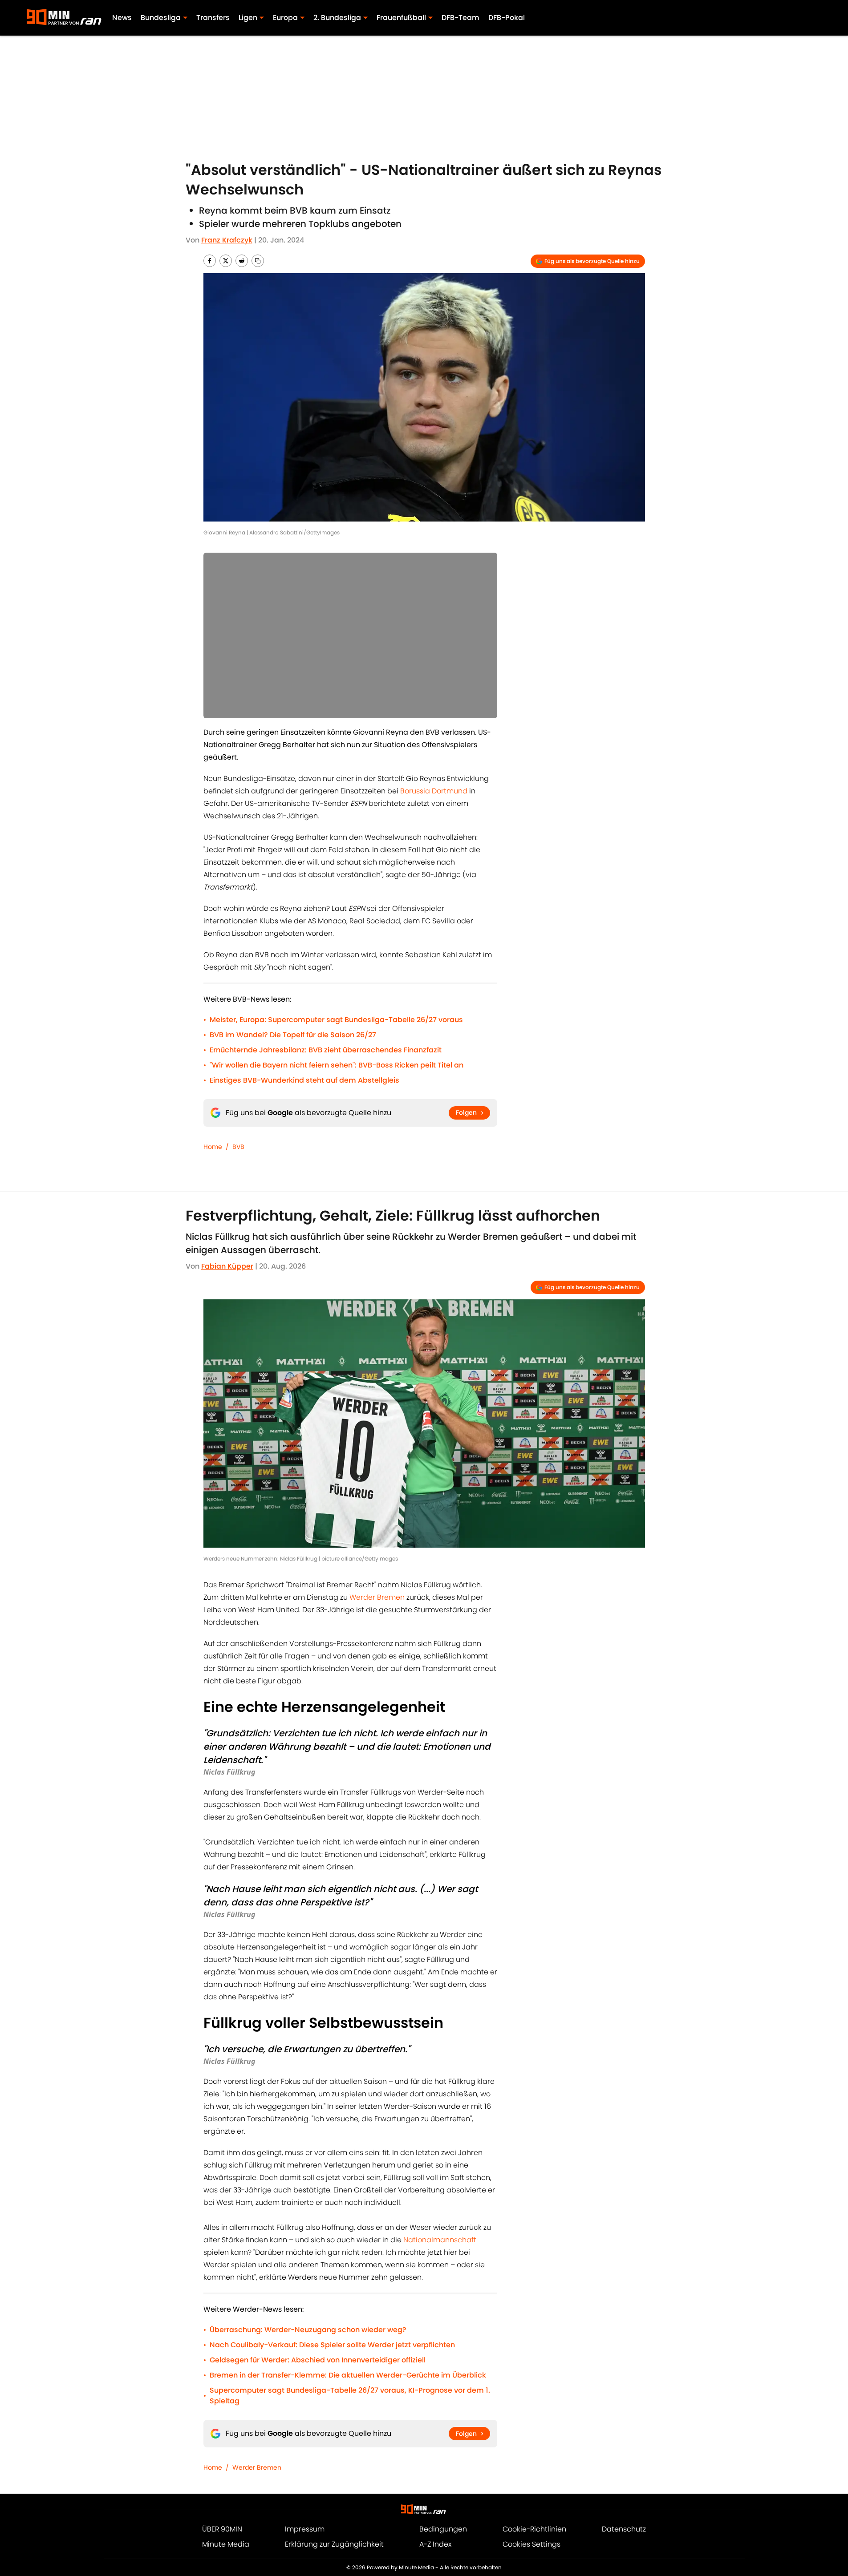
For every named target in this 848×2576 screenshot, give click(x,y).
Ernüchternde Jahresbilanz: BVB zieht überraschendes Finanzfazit (326, 1050)
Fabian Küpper (227, 1266)
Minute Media (226, 2544)
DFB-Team (461, 18)
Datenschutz (624, 2529)
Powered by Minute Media (400, 2567)
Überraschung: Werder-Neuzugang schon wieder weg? (308, 2330)
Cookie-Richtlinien (534, 2529)
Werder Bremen (377, 1597)
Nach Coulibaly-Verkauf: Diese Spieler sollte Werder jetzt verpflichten (332, 2345)
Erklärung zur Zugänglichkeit (334, 2544)
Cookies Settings (532, 2544)
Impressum (305, 2529)
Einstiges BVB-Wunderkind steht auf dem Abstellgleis (304, 1080)
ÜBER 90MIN (222, 2529)
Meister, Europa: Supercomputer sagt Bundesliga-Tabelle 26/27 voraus (336, 1020)
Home (213, 1147)
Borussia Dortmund (434, 791)
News (122, 18)
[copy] (258, 261)
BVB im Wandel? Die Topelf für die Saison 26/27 (293, 1035)
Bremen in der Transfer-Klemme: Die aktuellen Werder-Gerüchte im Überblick (348, 2375)
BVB (238, 1147)
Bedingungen (443, 2529)
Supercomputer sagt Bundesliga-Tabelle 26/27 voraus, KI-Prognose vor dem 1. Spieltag (350, 2396)
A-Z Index (435, 2544)
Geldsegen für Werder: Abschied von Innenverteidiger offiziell (318, 2360)
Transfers (213, 18)
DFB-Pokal (507, 18)
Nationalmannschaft (440, 2240)
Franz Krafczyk (227, 240)
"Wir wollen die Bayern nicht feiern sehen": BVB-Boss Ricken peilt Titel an (337, 1065)
